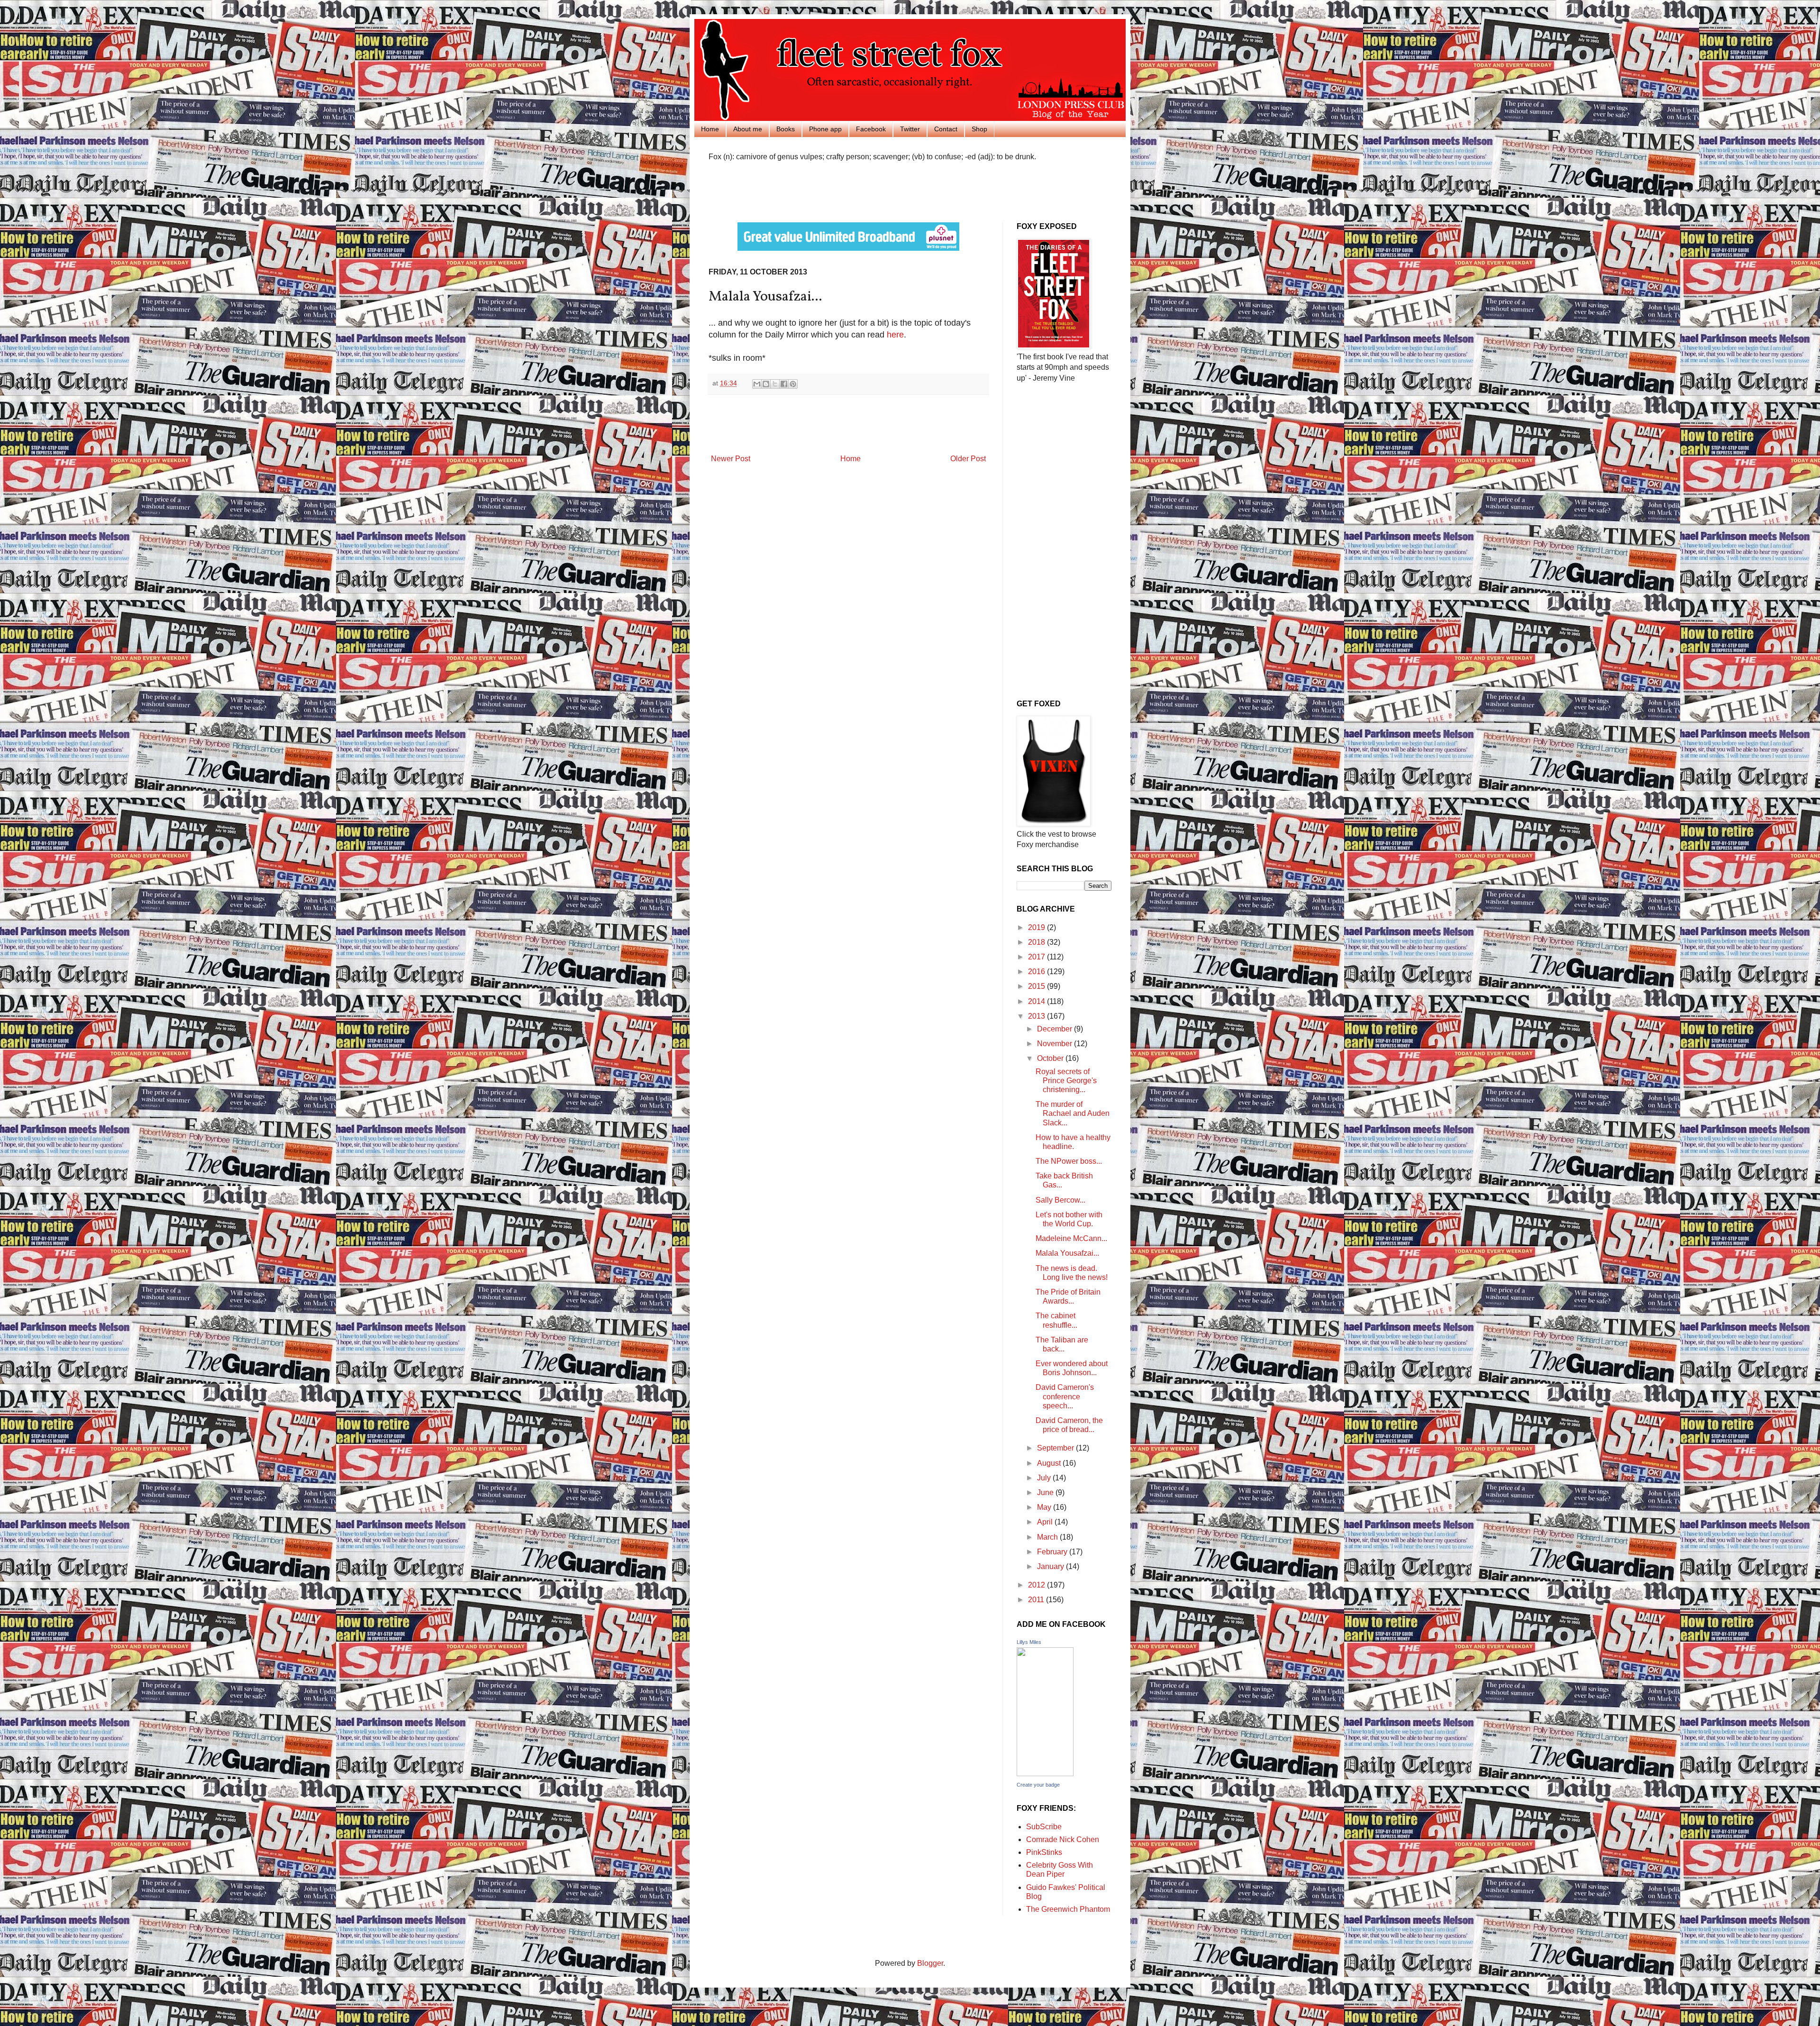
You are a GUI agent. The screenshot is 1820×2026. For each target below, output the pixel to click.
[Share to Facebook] (784, 384)
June (1046, 1492)
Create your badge (1038, 1785)
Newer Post (731, 459)
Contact (946, 129)
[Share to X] (775, 384)
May (1045, 1507)
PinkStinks (1044, 1852)
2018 (1037, 942)
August (1050, 1463)
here (895, 335)
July (1045, 1478)
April (1046, 1522)
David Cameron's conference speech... (1065, 1396)
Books (786, 129)
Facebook (871, 129)
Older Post (968, 459)
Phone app (825, 129)
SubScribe (1044, 1827)
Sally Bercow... (1060, 1200)
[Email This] (757, 384)
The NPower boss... (1069, 1161)
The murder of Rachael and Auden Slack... (1073, 1113)
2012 (1037, 1585)
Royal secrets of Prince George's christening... (1066, 1081)
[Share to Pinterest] (793, 384)
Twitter (910, 129)
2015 (1037, 986)
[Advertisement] (819, 191)
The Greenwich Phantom (1068, 1909)
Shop (979, 129)
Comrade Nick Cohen (1063, 1839)
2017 (1037, 957)
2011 (1037, 1600)
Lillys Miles (1029, 1642)
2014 (1037, 1001)
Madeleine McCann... (1071, 1238)
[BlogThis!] (766, 384)
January (1051, 1566)
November (1056, 1044)
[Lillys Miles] (1045, 1774)
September (1056, 1448)
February (1053, 1552)
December (1056, 1029)
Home (710, 129)
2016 (1037, 972)
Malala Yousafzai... (1067, 1253)
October (1051, 1058)
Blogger (930, 1963)
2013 (1037, 1016)
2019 (1037, 927)
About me (748, 129)
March (1048, 1537)
